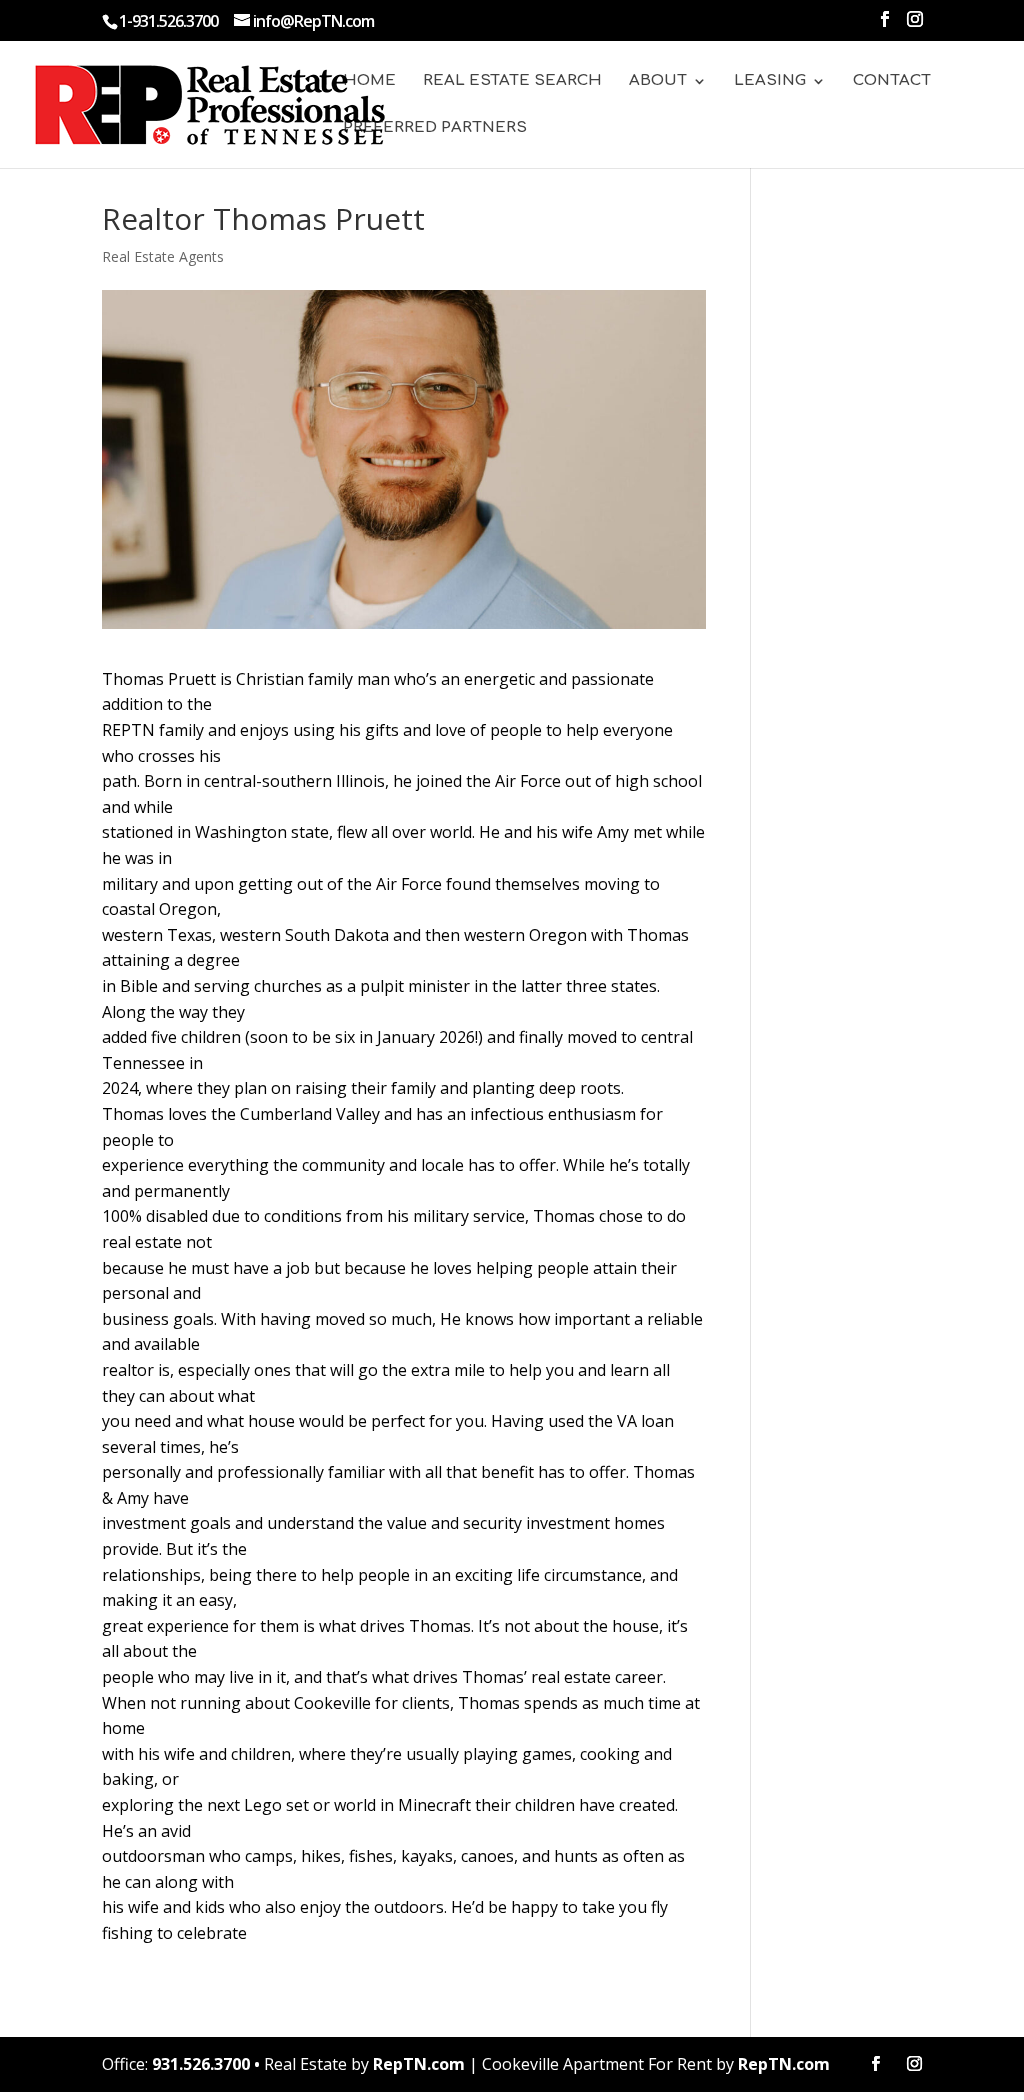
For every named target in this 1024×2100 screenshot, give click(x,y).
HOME (369, 81)
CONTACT (892, 81)
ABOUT (658, 81)
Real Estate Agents (163, 256)
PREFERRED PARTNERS (435, 128)
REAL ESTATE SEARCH (512, 81)
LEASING (770, 81)
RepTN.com (419, 2064)
